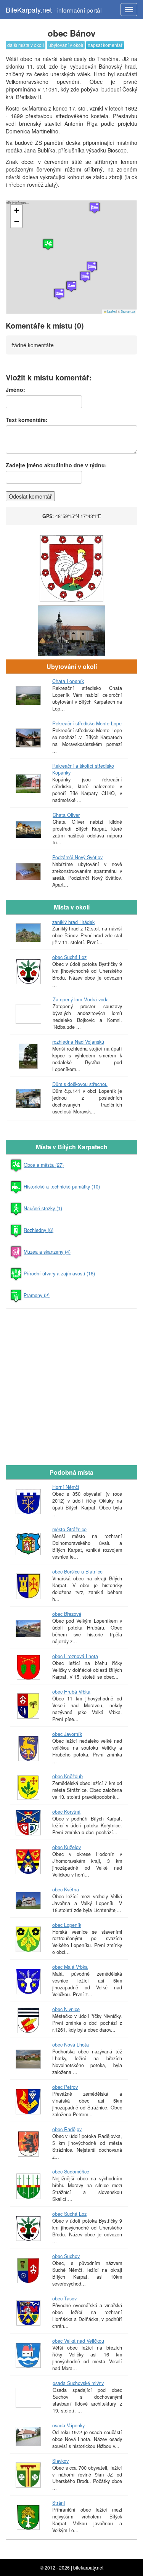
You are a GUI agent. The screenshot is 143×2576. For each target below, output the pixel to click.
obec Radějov (67, 2129)
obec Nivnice (66, 2009)
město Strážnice (69, 1529)
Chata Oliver (66, 815)
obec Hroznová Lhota (75, 1656)
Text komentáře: (27, 420)
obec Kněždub (67, 1776)
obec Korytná (66, 1812)
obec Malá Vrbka (70, 1967)
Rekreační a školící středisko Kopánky (83, 769)
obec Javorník (67, 1734)
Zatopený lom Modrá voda (81, 999)
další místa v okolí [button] (26, 45)
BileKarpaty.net (54, 10)
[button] (95, 208)
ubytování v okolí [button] (66, 45)
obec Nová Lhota (71, 2045)
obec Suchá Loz (69, 957)
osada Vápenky (68, 2425)
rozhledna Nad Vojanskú (78, 1042)
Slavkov (60, 2461)
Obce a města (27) (44, 1165)
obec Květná (66, 1889)
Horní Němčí (66, 1487)
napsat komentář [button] (105, 45)
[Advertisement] (71, 1386)
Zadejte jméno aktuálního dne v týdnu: (56, 465)
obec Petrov (65, 2087)
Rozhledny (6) (39, 1230)
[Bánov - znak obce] (71, 569)
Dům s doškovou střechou (80, 1084)
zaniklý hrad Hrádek (73, 922)
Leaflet (111, 311)
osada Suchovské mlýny (78, 2383)
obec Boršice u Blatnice (77, 1572)
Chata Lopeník (68, 681)
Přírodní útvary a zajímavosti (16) (59, 1274)
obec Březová (67, 1614)
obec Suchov (66, 2256)
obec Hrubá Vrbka (71, 1692)
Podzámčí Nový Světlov (77, 857)
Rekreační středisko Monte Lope (87, 723)
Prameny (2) (37, 1295)
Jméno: (15, 390)
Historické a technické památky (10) (62, 1187)
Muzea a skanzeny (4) (47, 1252)
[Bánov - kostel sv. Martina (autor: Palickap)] (71, 631)
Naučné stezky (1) (43, 1208)
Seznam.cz (128, 311)
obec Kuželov (67, 1847)
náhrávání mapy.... (71, 257)
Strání (59, 2503)
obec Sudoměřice (71, 2172)
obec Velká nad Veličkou (78, 2341)
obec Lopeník (67, 1925)
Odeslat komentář (30, 496)
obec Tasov (64, 2299)
